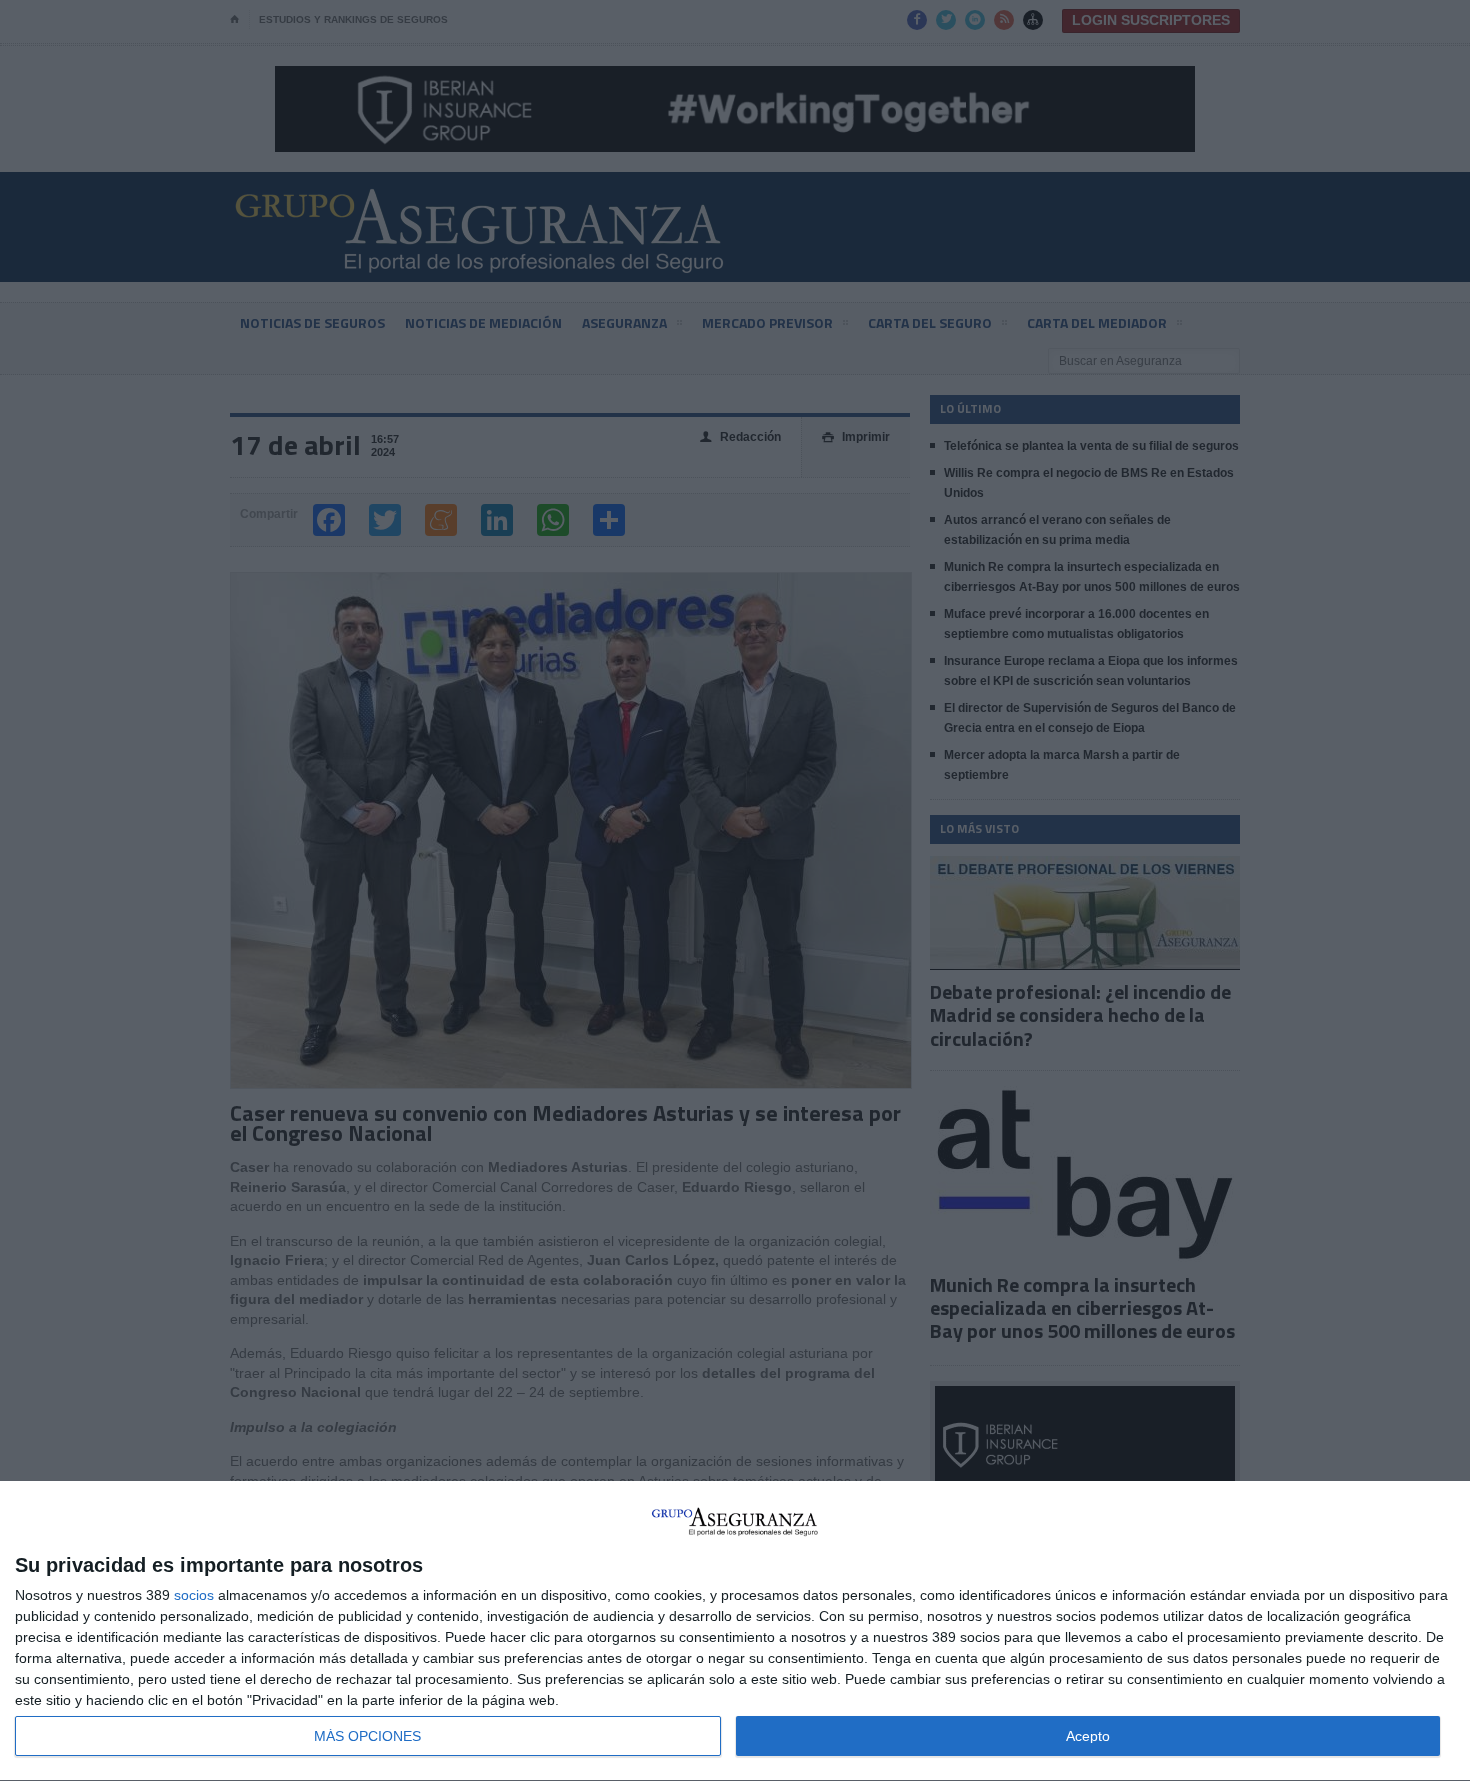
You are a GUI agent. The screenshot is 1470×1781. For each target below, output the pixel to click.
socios (194, 1595)
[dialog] (735, 1631)
